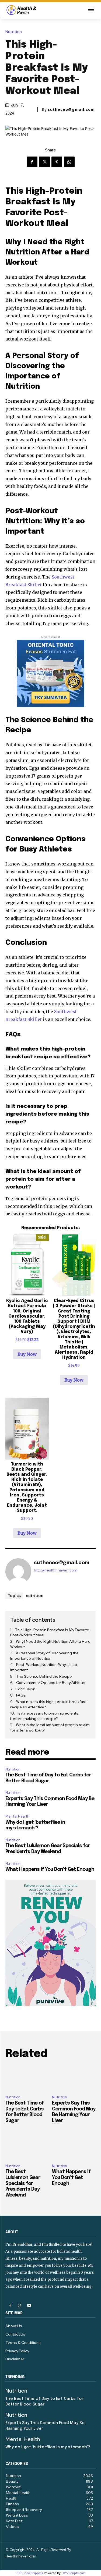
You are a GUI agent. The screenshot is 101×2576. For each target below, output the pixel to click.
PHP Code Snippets (29, 2573)
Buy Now (27, 1354)
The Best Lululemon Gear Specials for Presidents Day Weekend (23, 2183)
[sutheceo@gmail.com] (18, 1571)
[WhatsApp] (69, 162)
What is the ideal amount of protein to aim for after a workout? (50, 1727)
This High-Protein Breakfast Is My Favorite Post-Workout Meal (50, 1633)
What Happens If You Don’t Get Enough (50, 1869)
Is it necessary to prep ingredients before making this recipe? (44, 1716)
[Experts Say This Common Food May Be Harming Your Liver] (74, 2078)
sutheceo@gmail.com (71, 109)
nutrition (35, 1595)
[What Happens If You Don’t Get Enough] (74, 2146)
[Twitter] (44, 162)
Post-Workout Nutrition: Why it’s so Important (44, 1667)
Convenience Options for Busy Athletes (51, 1683)
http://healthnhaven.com (56, 1570)
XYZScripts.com (74, 2573)
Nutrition (14, 32)
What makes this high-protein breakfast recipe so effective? (48, 1704)
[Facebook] (32, 162)
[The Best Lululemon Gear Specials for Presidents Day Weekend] (27, 2146)
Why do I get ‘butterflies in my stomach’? (48, 2447)
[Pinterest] (57, 162)
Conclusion (25, 1689)
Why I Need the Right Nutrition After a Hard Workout (50, 1644)
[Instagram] (20, 2306)
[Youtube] (29, 2306)
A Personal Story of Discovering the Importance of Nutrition (44, 1656)
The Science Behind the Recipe (44, 1676)
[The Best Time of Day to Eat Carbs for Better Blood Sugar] (27, 2078)
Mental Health (17, 1816)
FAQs (21, 1695)
